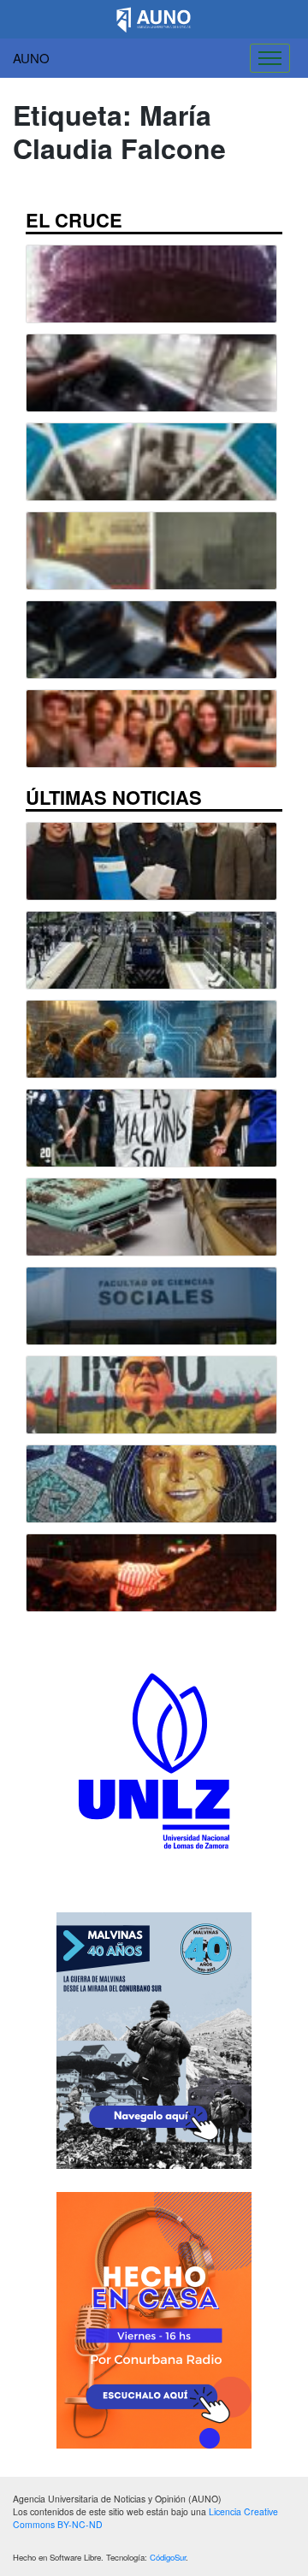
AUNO (31, 58)
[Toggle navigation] (270, 58)
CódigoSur (168, 2557)
